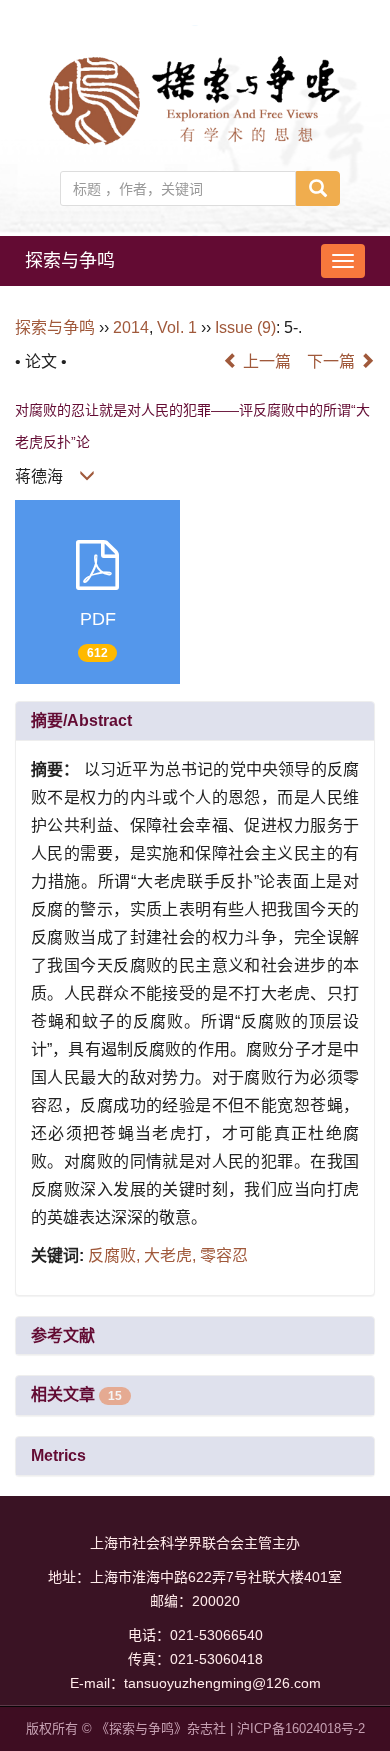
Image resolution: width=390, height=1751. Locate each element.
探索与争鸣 (70, 261)
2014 (131, 327)
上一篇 (265, 361)
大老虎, (172, 1255)
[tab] (195, 721)
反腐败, (116, 1255)
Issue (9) (245, 327)
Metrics (58, 1455)
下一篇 (333, 361)
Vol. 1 (177, 327)
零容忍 (224, 1255)
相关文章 (76, 1394)
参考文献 (63, 1335)
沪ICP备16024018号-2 (301, 1728)
